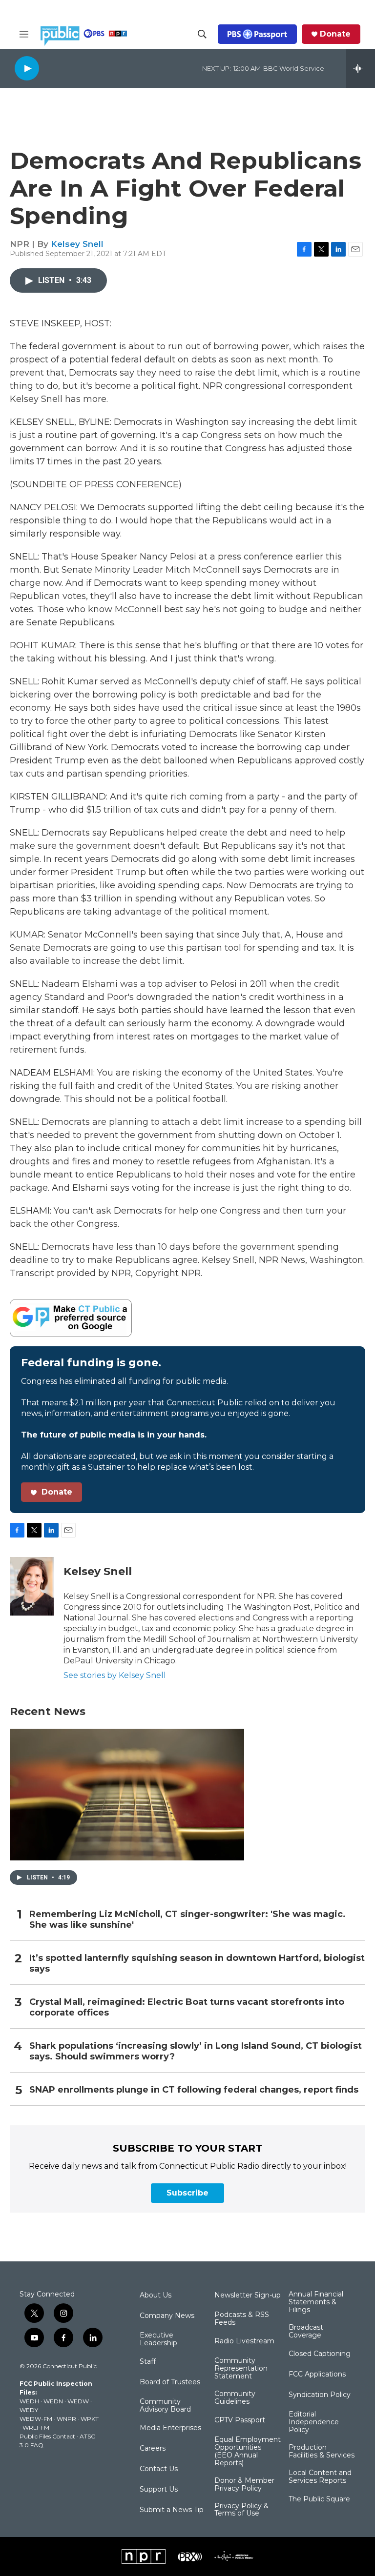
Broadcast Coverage (306, 2332)
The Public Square (319, 2499)
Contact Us (159, 2469)
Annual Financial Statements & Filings (316, 2302)
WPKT (90, 2419)
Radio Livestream (244, 2341)
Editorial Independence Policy (314, 2422)
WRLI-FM (36, 2427)
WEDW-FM (36, 2419)
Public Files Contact (47, 2436)
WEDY (29, 2410)
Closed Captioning (320, 2354)
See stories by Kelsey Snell (115, 1675)
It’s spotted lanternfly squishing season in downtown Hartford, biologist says (197, 1964)
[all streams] (361, 68)
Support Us (159, 2490)
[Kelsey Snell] (32, 1586)
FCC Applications (317, 2375)
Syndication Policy (320, 2395)
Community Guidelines (235, 2398)
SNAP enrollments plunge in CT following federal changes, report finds (194, 2090)
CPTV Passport (240, 2420)
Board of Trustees (170, 2382)
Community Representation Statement (241, 2369)
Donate (335, 34)
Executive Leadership (158, 2339)
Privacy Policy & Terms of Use (241, 2510)
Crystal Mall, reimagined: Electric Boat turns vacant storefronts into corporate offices (187, 2007)
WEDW (78, 2401)
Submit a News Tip (172, 2510)
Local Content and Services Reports (320, 2477)
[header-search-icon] (202, 34)
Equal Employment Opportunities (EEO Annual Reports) (248, 2452)
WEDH (29, 2401)
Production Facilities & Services (322, 2452)
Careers (153, 2449)
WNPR (66, 2419)
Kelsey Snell (77, 244)
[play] (27, 68)
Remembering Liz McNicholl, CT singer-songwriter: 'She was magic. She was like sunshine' (187, 1920)
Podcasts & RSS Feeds (242, 2319)
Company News (167, 2316)
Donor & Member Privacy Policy (244, 2485)
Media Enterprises (170, 2428)
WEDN (53, 2401)
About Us (156, 2296)
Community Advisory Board (165, 2406)
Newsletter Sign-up (248, 2296)
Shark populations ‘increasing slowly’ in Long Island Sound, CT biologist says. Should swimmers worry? (196, 2051)
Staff (148, 2362)
